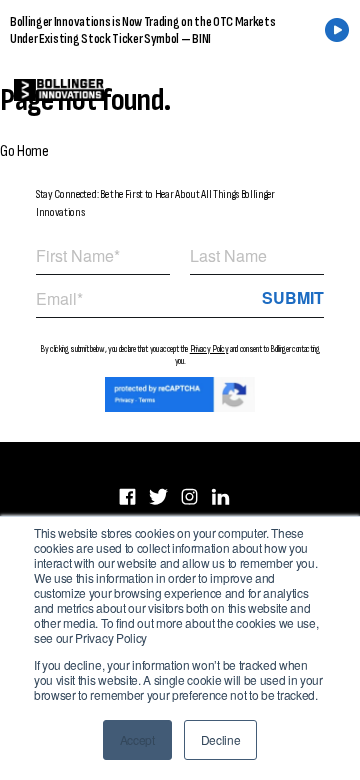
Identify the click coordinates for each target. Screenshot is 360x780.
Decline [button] (221, 739)
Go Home (24, 151)
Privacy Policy (209, 349)
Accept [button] (137, 739)
